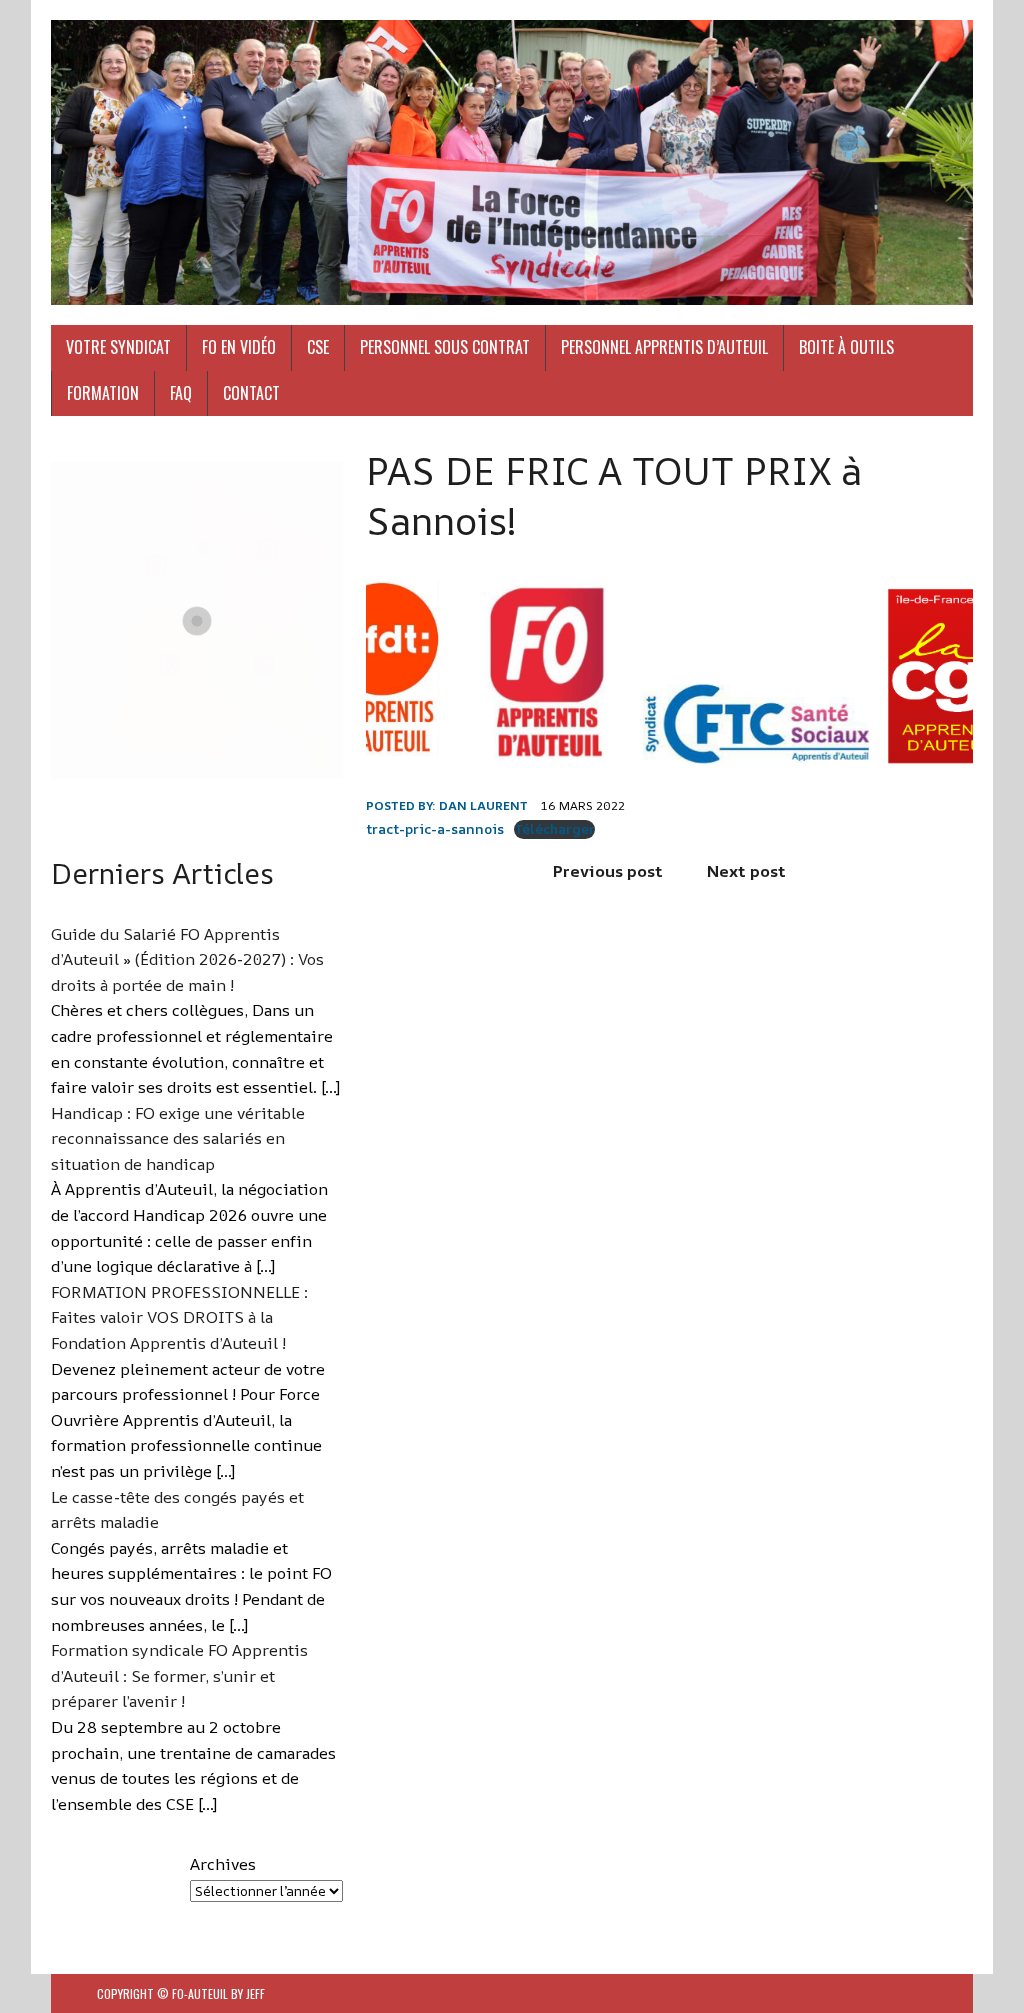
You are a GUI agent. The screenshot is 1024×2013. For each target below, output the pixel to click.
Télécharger (554, 829)
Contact (251, 393)
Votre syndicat (118, 347)
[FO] (512, 162)
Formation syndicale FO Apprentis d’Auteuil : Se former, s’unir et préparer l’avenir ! (179, 1675)
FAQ (181, 393)
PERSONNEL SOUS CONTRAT (445, 347)
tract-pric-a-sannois (435, 829)
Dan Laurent (483, 805)
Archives (223, 1864)
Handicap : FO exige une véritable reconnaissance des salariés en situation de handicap (178, 1138)
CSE (318, 347)
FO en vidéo (239, 347)
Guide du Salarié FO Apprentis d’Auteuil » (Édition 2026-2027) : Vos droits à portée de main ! (187, 959)
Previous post (608, 871)
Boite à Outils (846, 347)
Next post (746, 871)
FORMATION (103, 393)
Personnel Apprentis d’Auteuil (664, 347)
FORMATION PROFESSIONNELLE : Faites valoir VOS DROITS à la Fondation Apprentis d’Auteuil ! (179, 1317)
